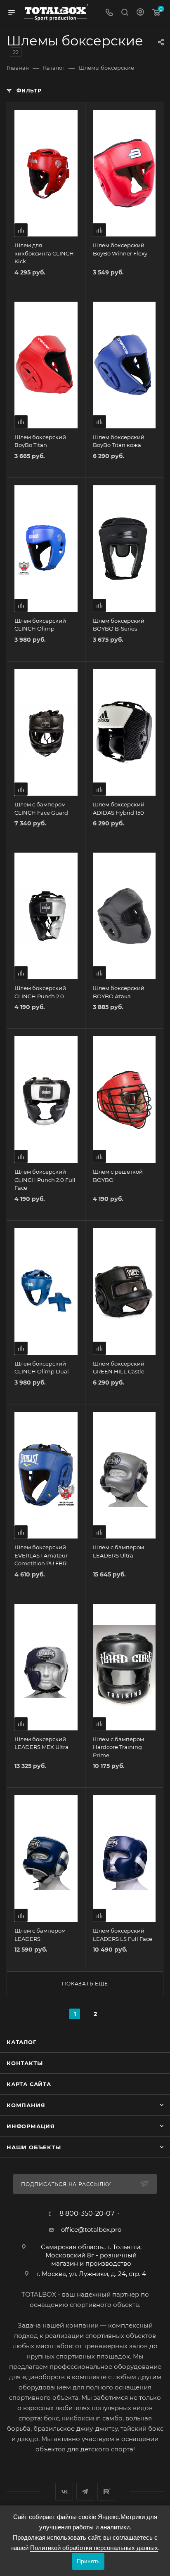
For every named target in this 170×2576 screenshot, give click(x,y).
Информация (31, 2126)
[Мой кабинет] (140, 13)
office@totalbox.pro (91, 2230)
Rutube (106, 2492)
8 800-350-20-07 (87, 2214)
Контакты (25, 2063)
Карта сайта (29, 2084)
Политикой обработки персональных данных (94, 2548)
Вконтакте (64, 2492)
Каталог (22, 2042)
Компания (26, 2105)
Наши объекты (34, 2147)
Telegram (85, 2492)
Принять (88, 2561)
